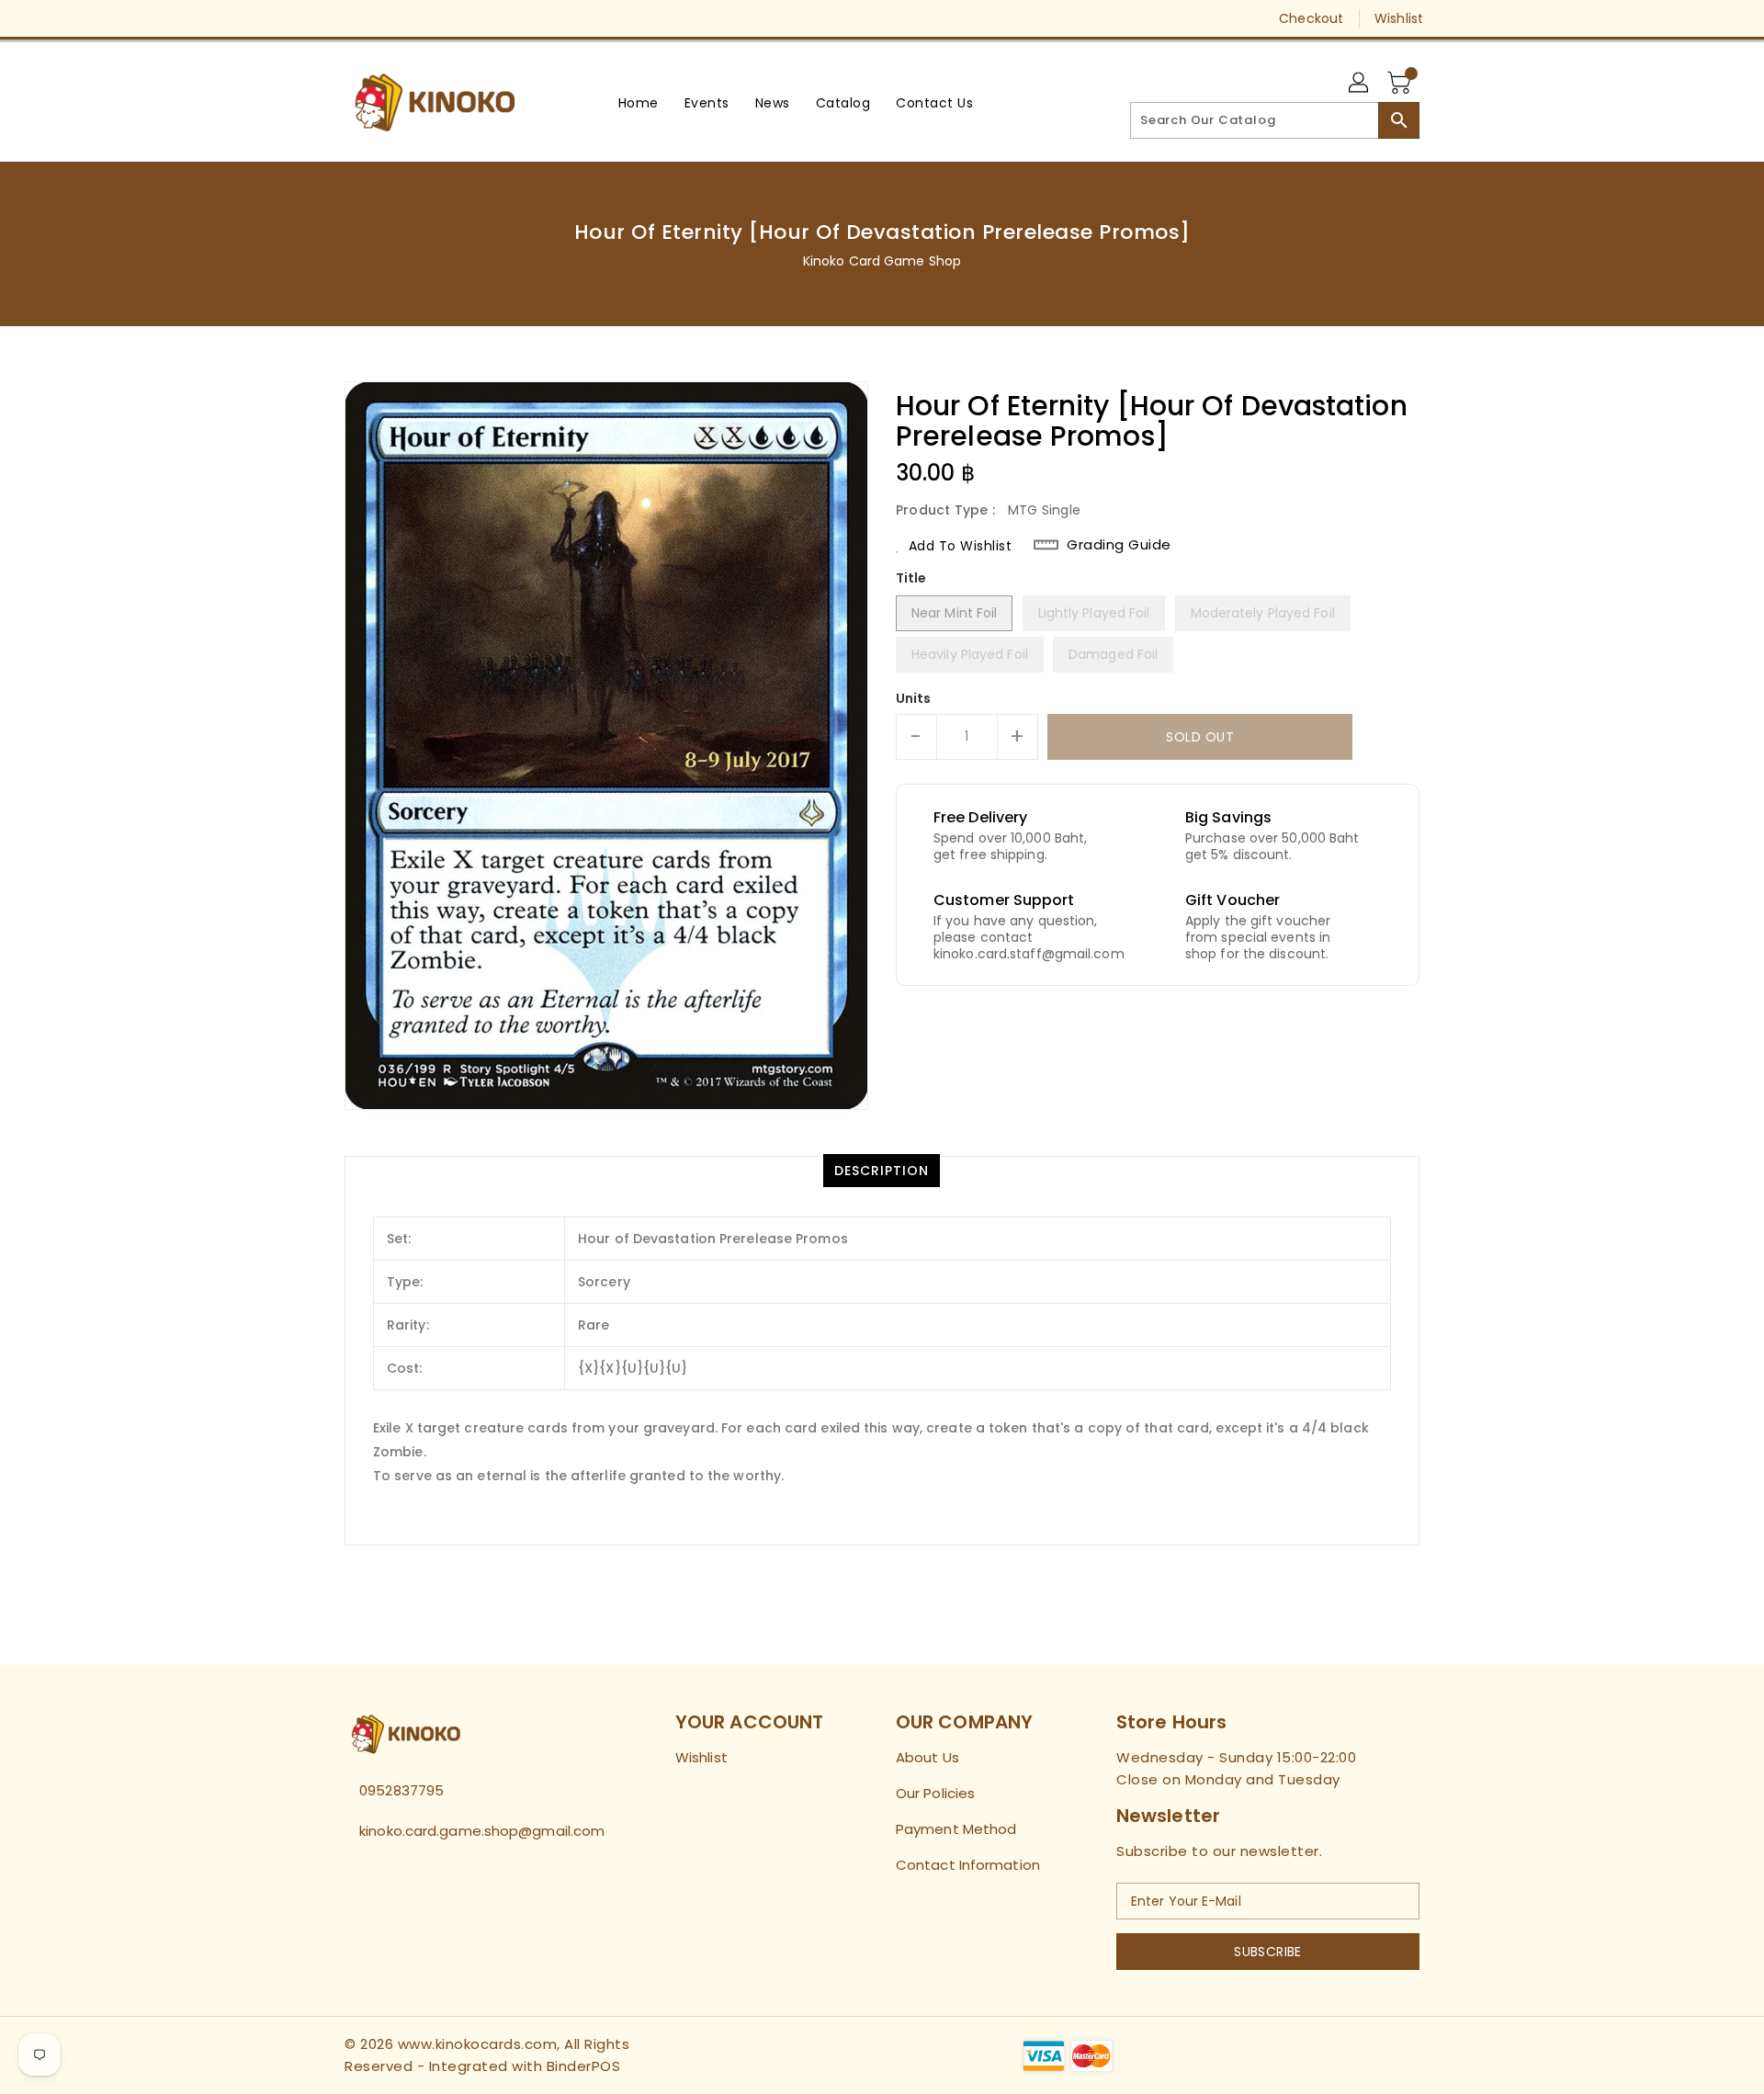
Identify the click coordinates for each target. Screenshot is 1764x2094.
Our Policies (935, 1793)
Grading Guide (1119, 545)
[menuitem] (639, 102)
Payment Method (956, 1829)
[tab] (882, 1171)
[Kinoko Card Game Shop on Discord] (424, 18)
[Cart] (1401, 84)
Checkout (1311, 18)
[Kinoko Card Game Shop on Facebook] (319, 18)
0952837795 (401, 1790)
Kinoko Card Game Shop (882, 261)
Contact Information (968, 1865)
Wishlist (1399, 18)
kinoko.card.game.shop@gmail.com (473, 1831)
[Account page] (1360, 84)
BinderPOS (584, 2066)
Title (911, 578)
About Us (927, 1757)
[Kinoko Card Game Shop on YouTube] (389, 18)
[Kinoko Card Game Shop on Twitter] (354, 18)
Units (914, 698)
